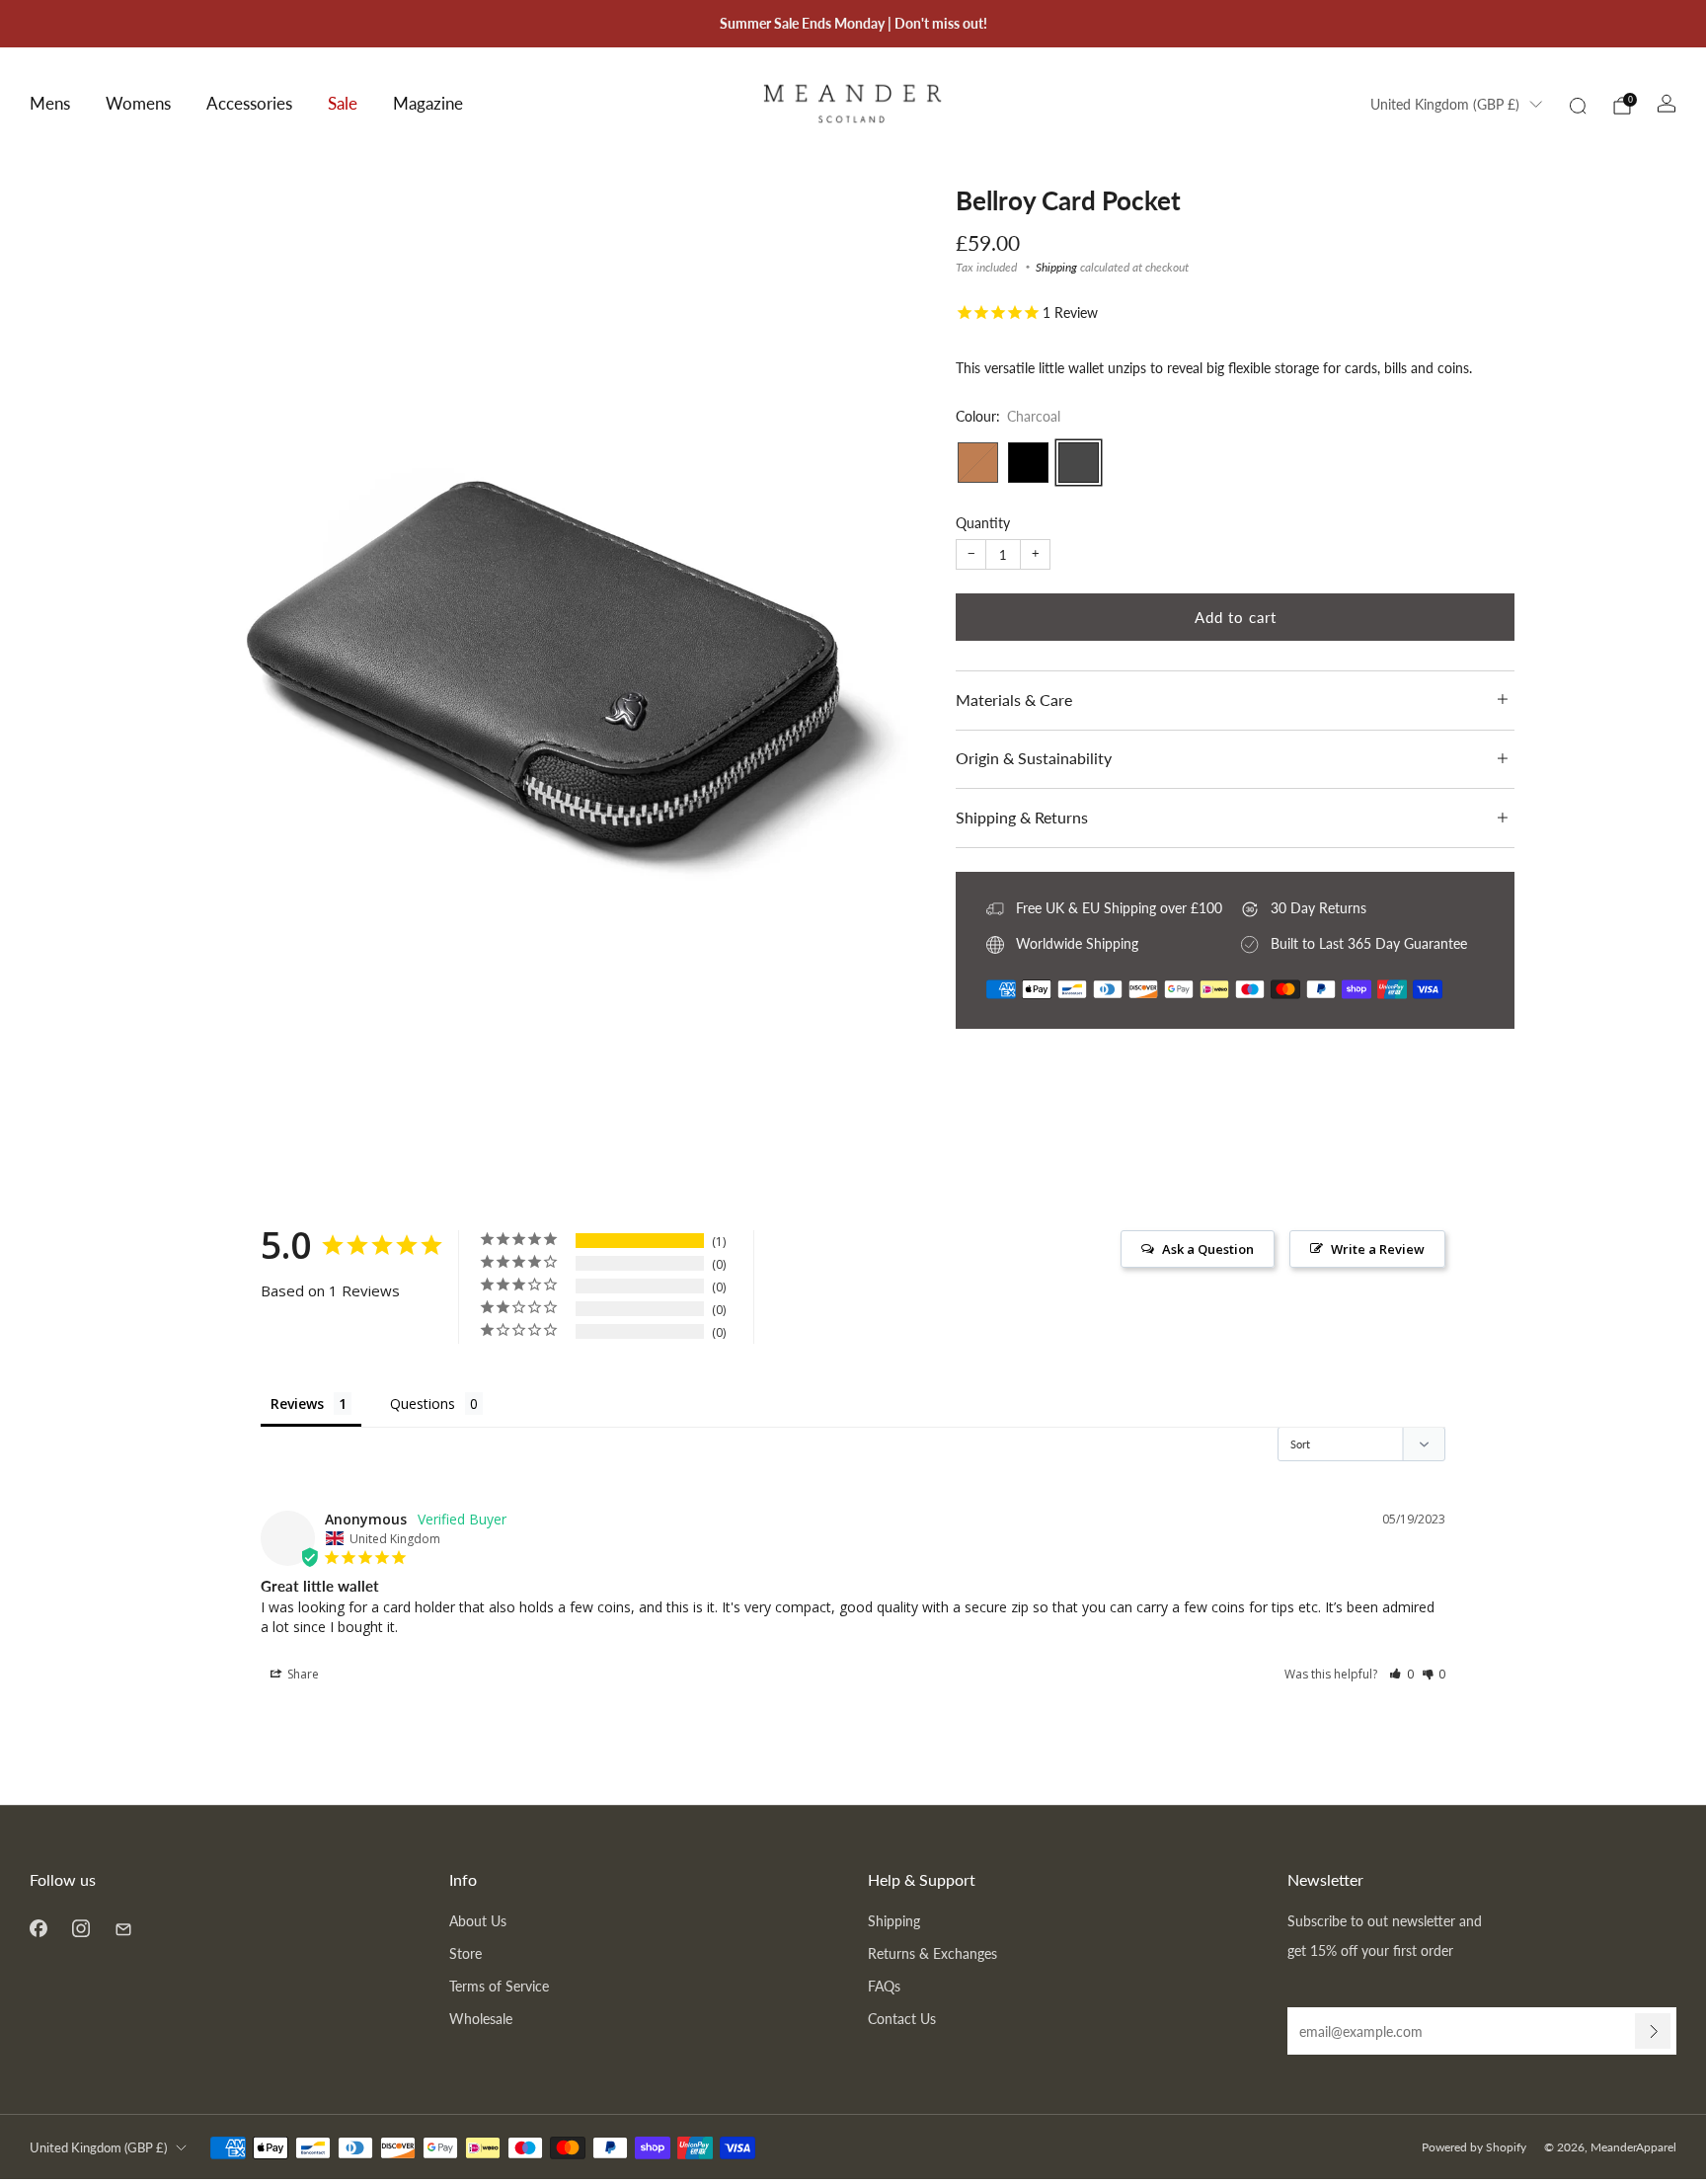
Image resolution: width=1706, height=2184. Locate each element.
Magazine (428, 103)
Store (465, 1953)
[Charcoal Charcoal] (1079, 463)
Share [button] (302, 1674)
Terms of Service (499, 1986)
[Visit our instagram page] (80, 1928)
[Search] (1578, 106)
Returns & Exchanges (932, 1953)
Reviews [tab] (297, 1404)
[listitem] (853, 24)
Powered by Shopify (1474, 2147)
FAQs (884, 1986)
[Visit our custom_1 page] (123, 1928)
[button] (1401, 1674)
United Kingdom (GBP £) (1445, 105)
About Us (478, 1921)
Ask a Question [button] (1208, 1249)
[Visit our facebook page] (38, 1928)
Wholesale (481, 2019)
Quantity (983, 523)
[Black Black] (1028, 463)
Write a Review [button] (1378, 1249)
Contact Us (902, 2019)
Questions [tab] (423, 1404)
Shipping (1056, 267)
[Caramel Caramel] (978, 463)
